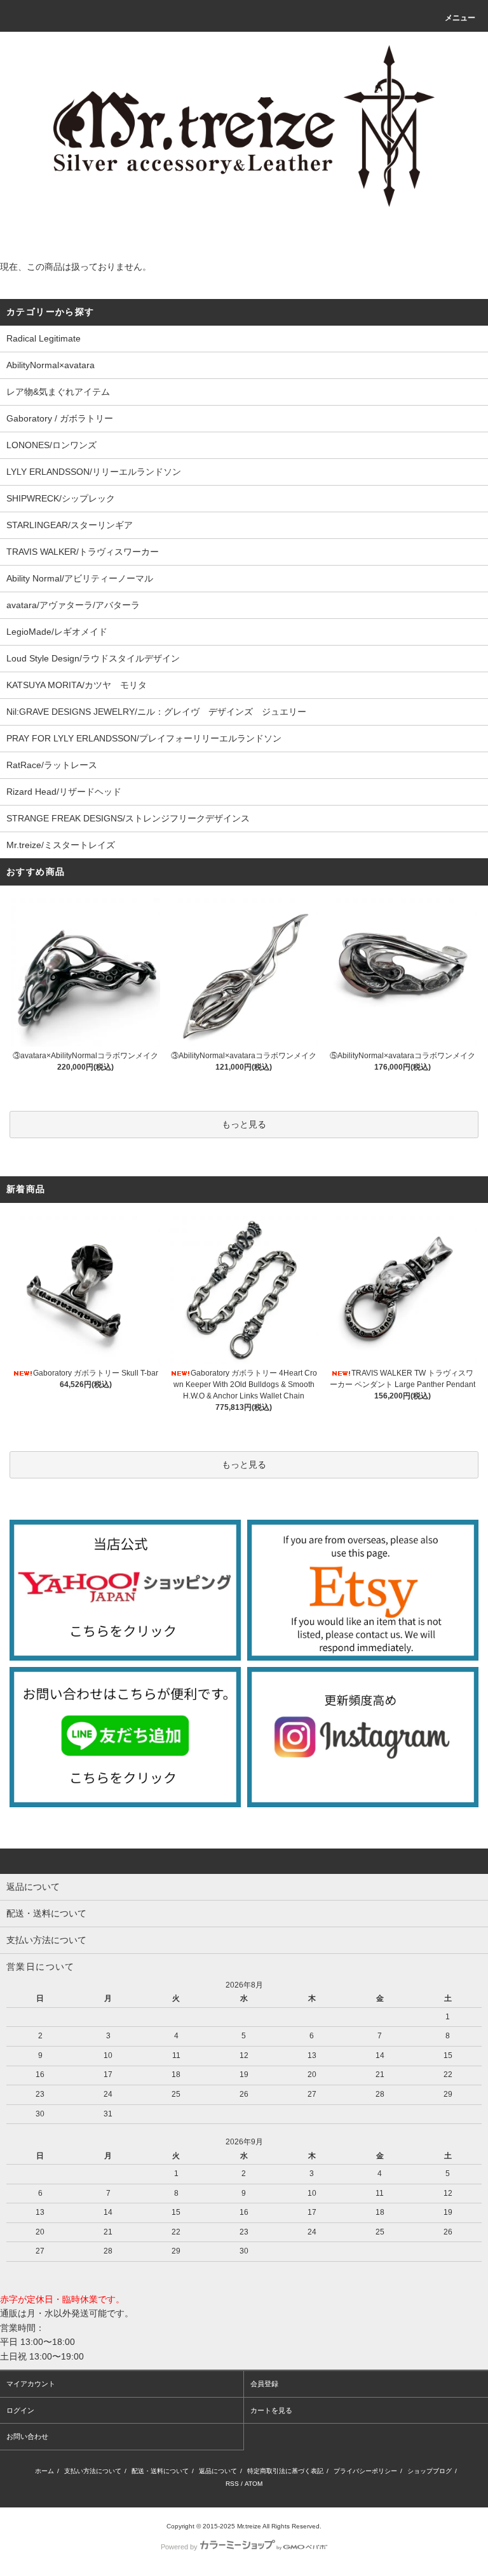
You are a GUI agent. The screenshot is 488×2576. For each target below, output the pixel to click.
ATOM (254, 2484)
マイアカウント (31, 2384)
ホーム (44, 2471)
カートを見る (271, 2410)
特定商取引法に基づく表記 (285, 2471)
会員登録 (264, 2384)
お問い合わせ (27, 2436)
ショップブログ (430, 2471)
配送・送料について (160, 2471)
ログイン (20, 2410)
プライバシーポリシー (365, 2471)
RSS (232, 2484)
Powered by (179, 2547)
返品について (218, 2471)
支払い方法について (93, 2471)
